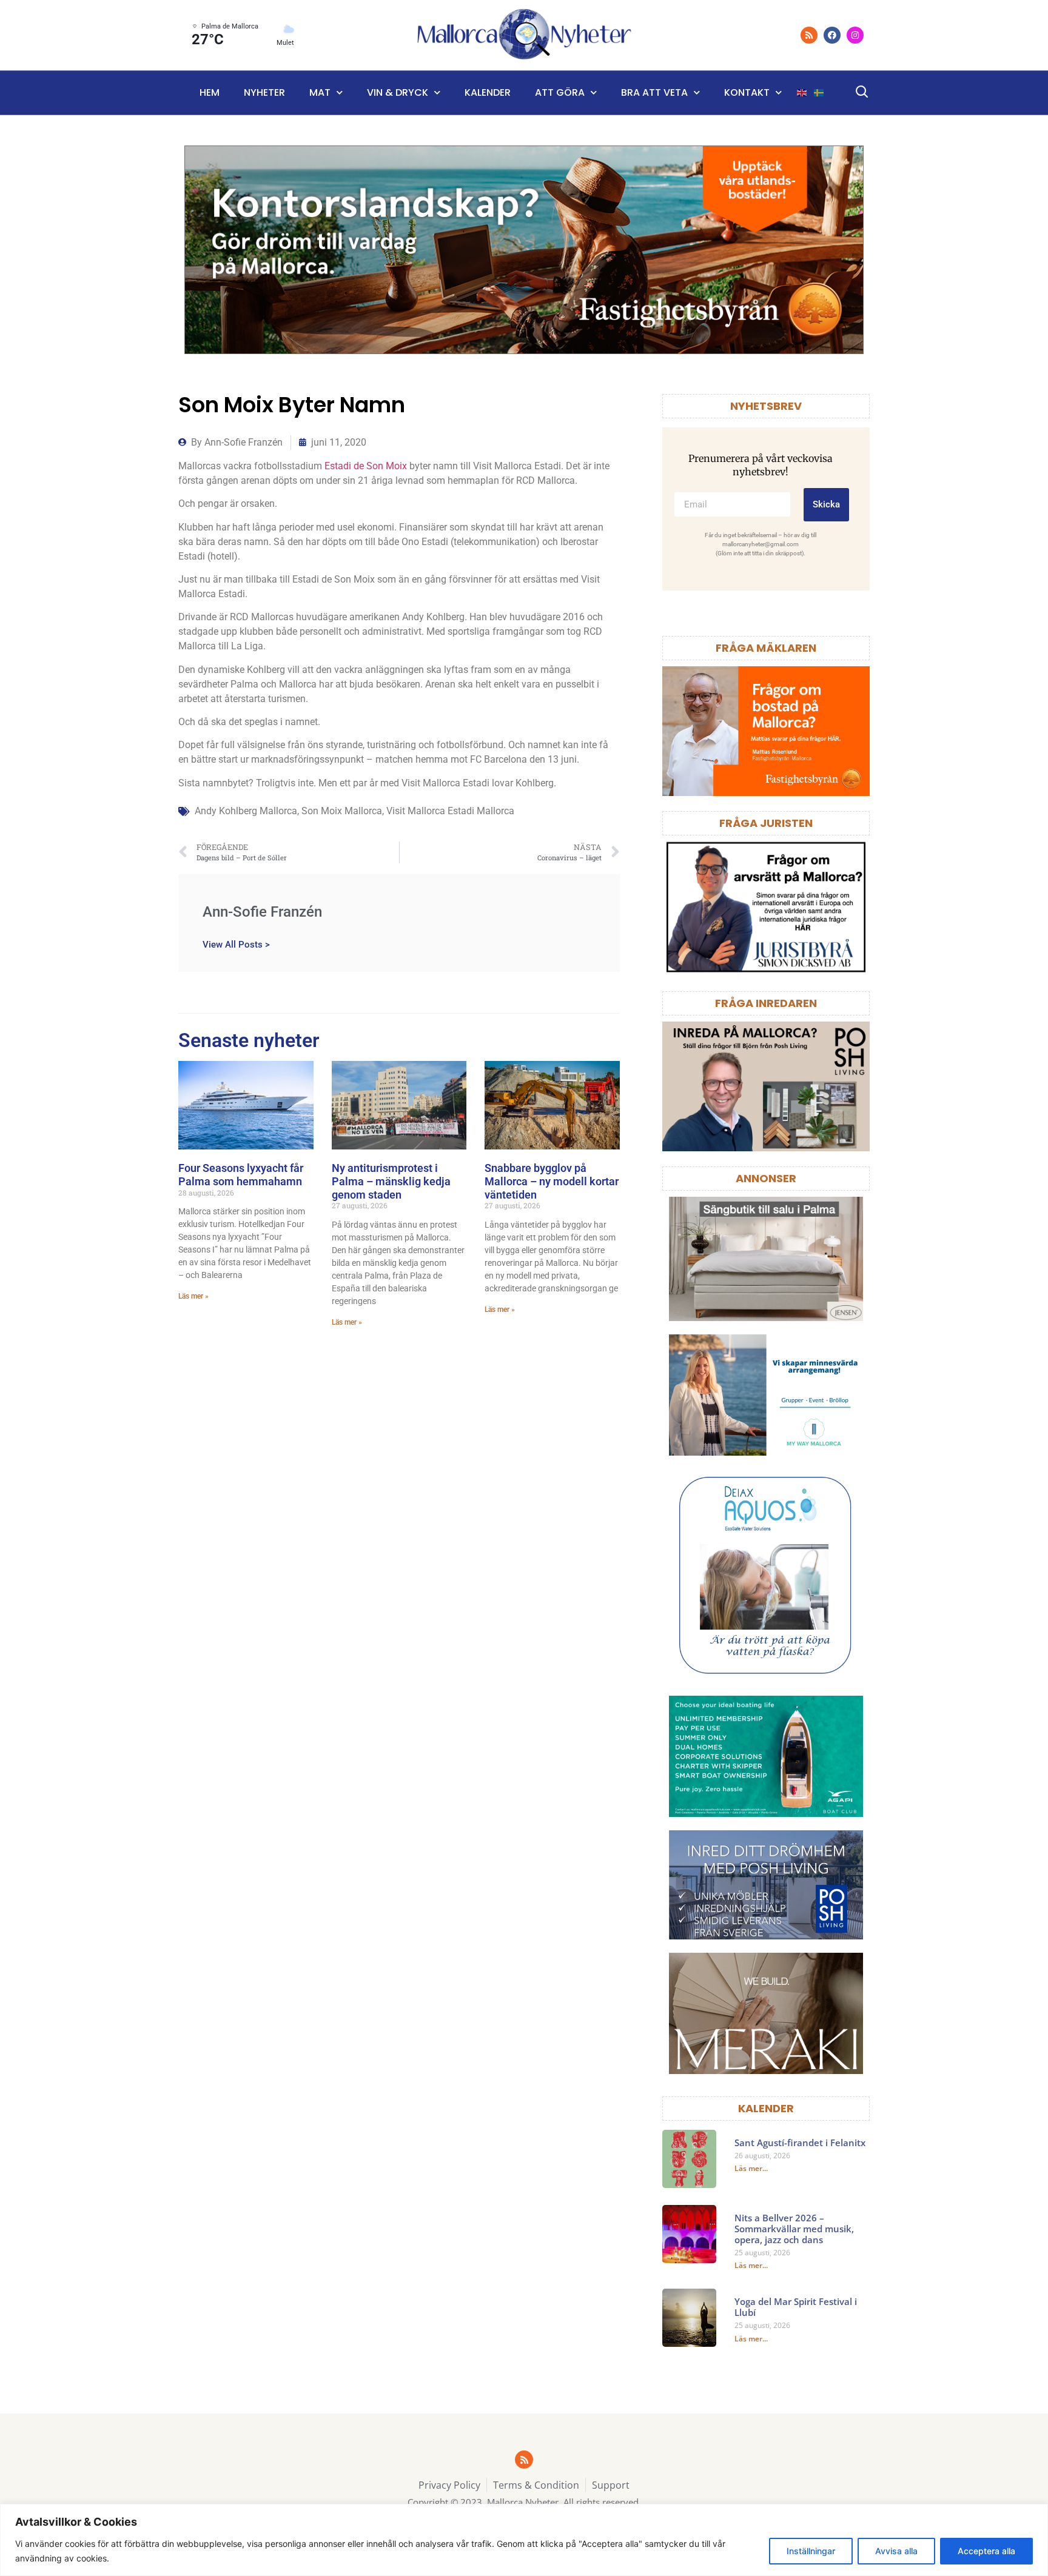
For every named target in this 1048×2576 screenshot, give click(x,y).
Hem (210, 92)
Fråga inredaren (766, 1003)
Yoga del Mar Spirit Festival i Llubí (796, 2307)
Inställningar (811, 2551)
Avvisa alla (896, 2551)
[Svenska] (819, 93)
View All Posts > (236, 944)
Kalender (488, 92)
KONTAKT (747, 92)
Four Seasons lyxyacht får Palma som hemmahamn (241, 1175)
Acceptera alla (986, 2551)
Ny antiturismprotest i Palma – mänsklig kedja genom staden (391, 1181)
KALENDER (766, 2108)
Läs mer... (751, 2168)
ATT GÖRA (560, 92)
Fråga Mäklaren (766, 648)
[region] (524, 2540)
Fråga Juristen (766, 823)
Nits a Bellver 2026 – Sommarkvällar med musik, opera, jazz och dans (794, 2229)
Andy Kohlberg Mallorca (246, 811)
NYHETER (264, 92)
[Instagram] (855, 35)
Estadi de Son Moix (366, 466)
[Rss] (809, 35)
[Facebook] (832, 35)
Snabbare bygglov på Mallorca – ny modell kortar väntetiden (552, 1181)
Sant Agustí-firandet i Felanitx (800, 2143)
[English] (802, 93)
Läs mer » (193, 1296)
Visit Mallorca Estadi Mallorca (450, 811)
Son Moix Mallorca (342, 811)
